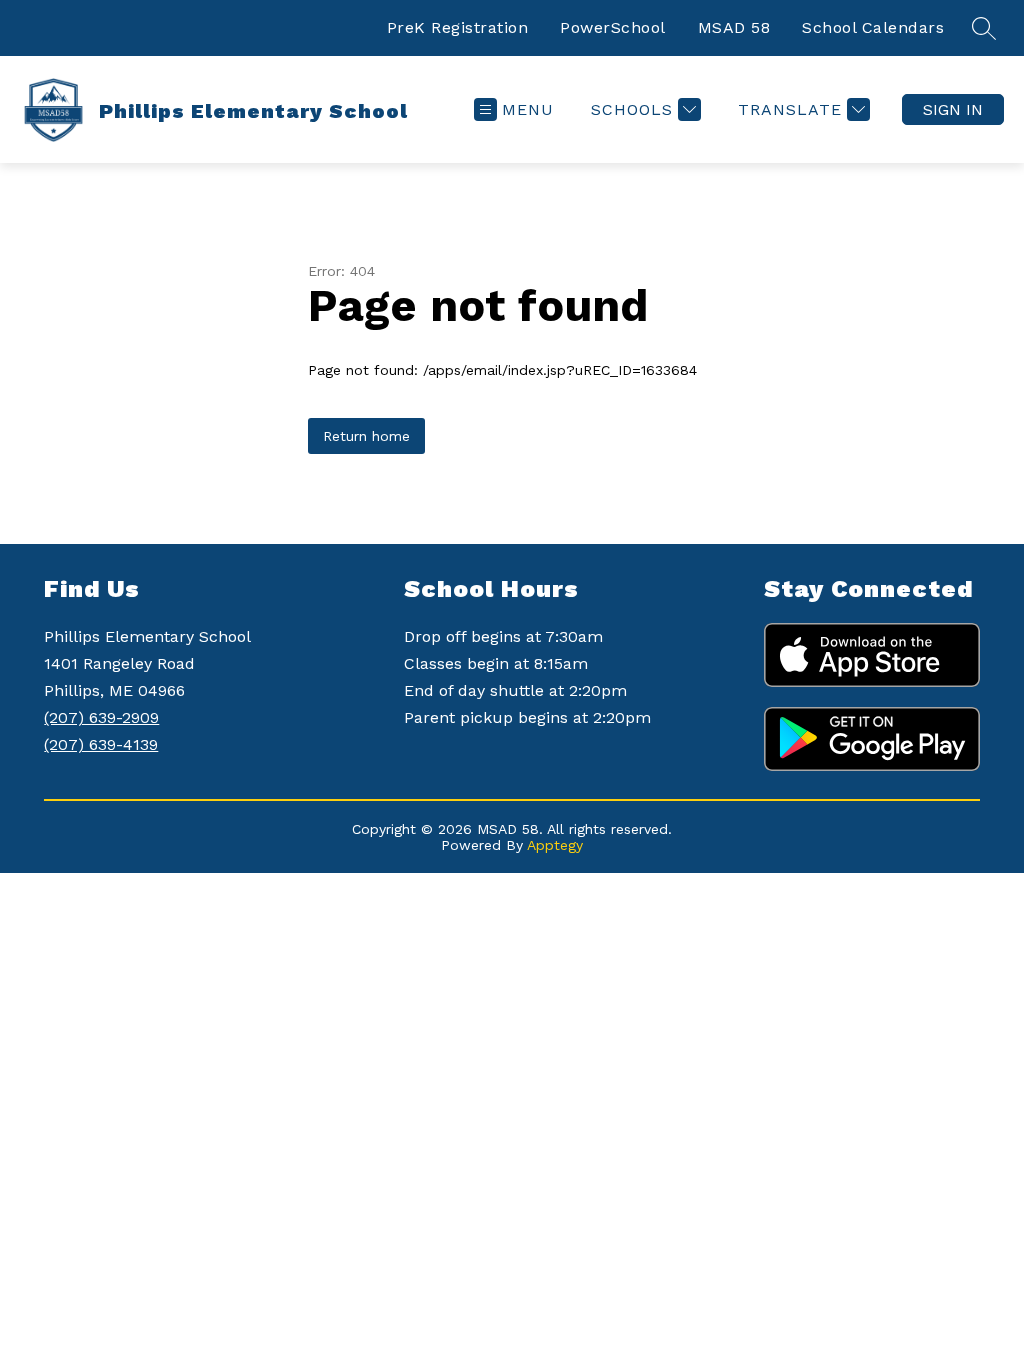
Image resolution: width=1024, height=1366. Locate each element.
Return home (366, 436)
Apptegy (555, 845)
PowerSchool (613, 27)
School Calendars (873, 27)
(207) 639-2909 (101, 717)
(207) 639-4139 (101, 744)
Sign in (953, 109)
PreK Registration (458, 27)
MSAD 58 (734, 27)
